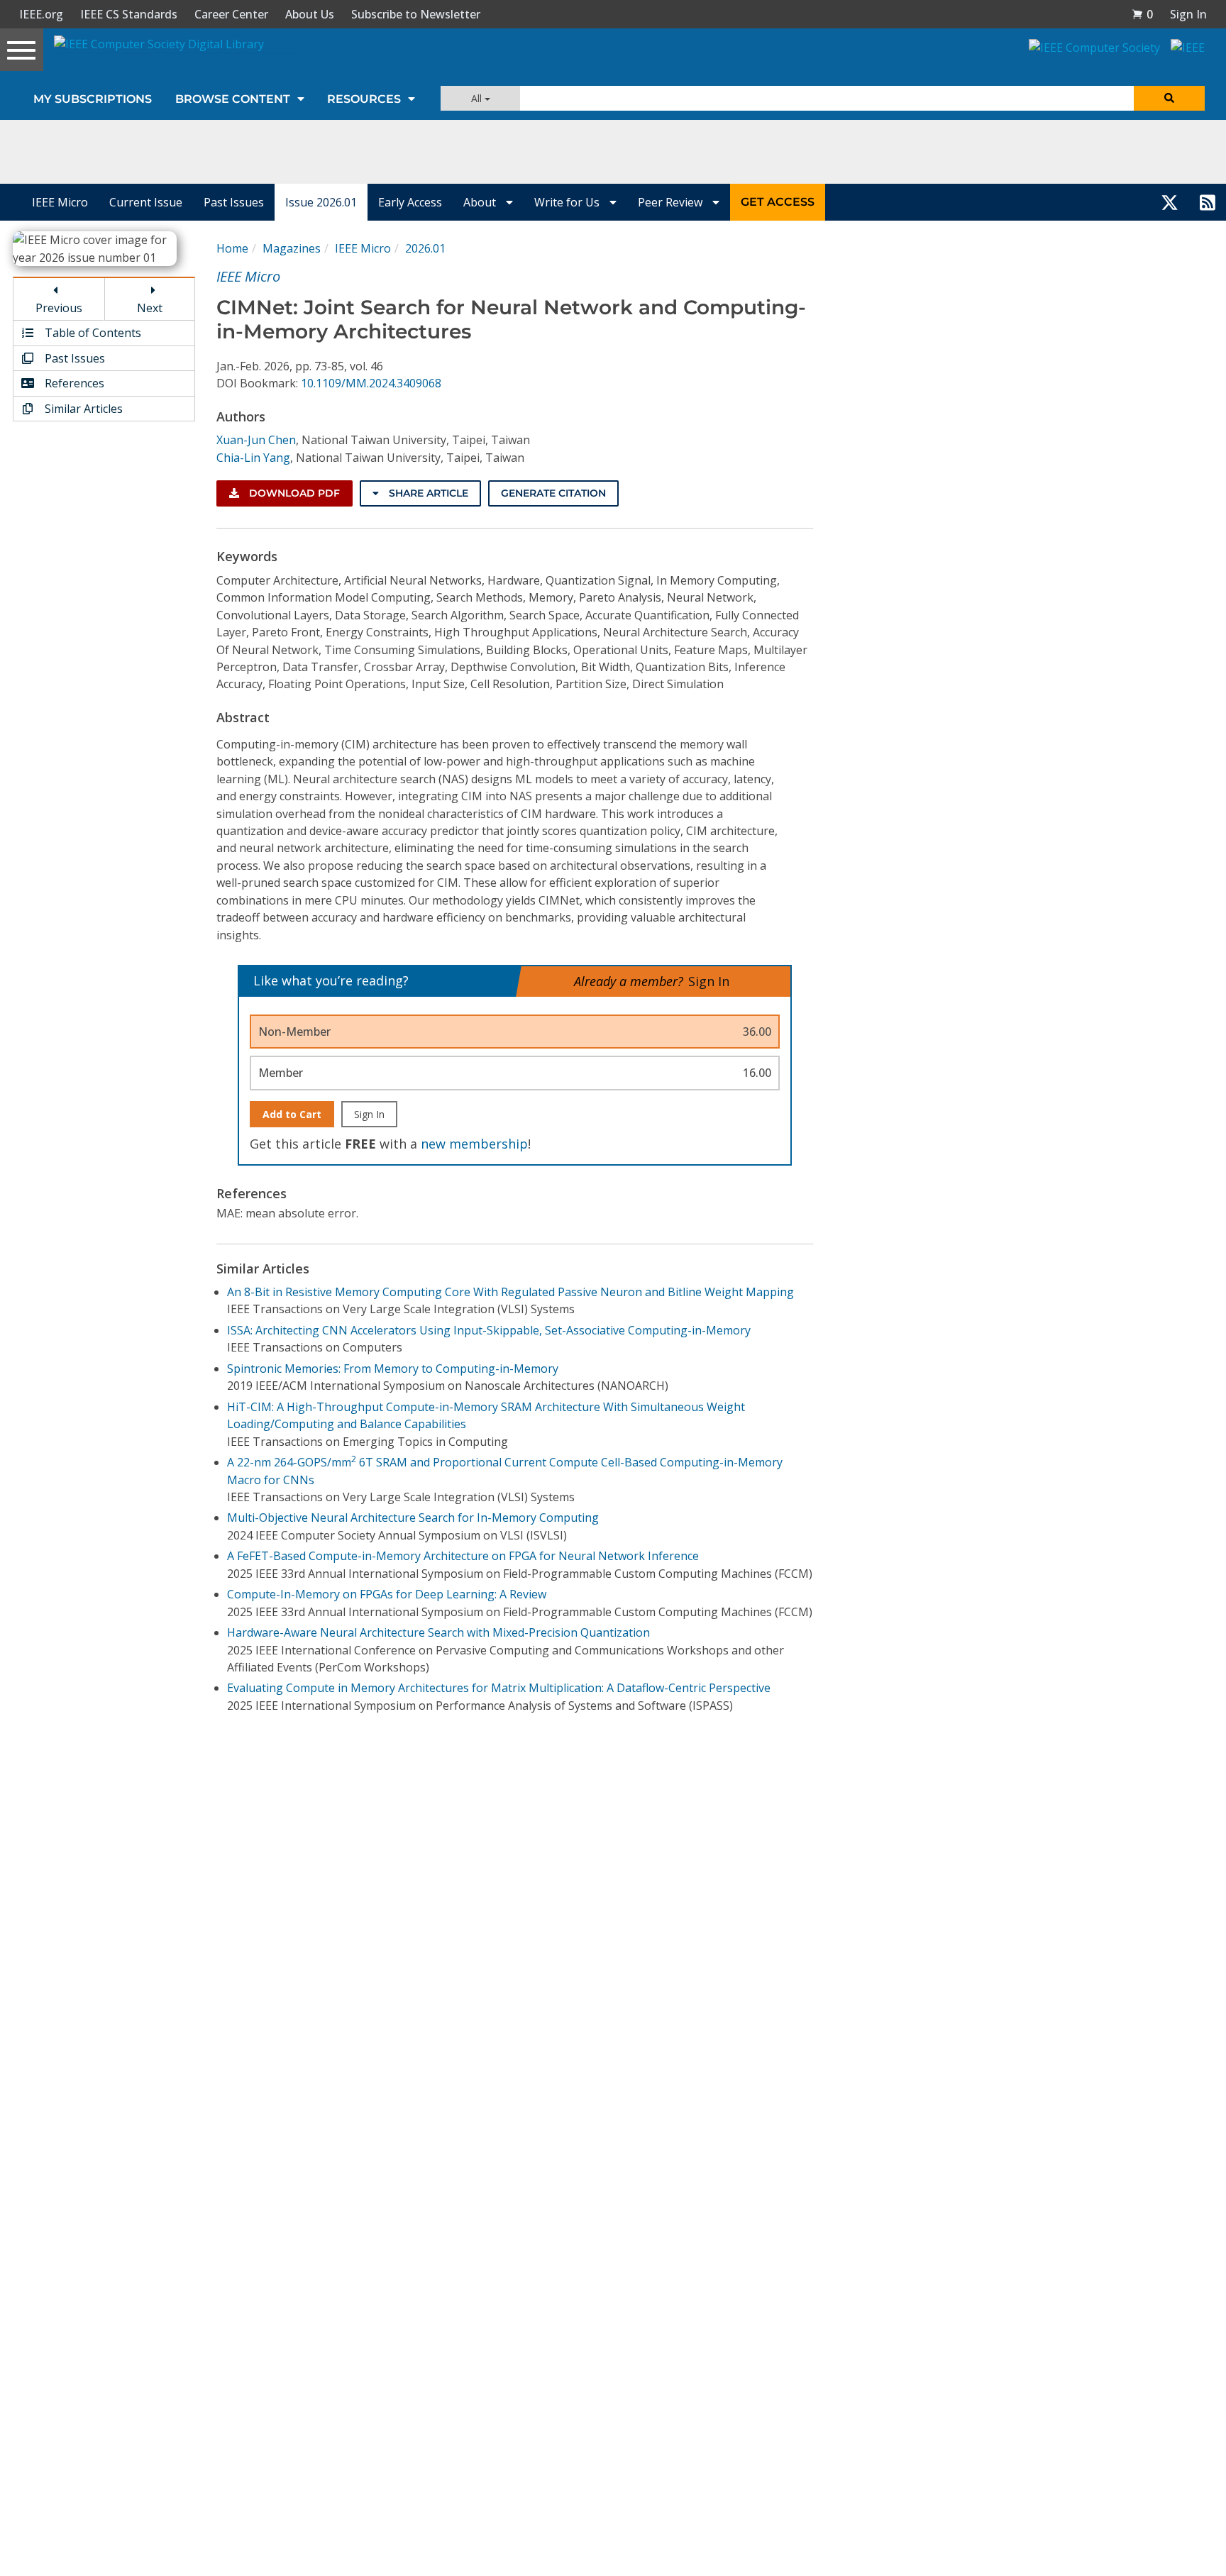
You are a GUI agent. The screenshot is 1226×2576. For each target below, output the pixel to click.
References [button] (73, 383)
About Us (310, 14)
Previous (59, 308)
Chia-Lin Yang (253, 458)
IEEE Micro (60, 202)
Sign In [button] (1188, 14)
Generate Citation (553, 493)
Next (150, 308)
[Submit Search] (1169, 98)
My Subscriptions (93, 99)
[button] (1142, 14)
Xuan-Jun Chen (256, 440)
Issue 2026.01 (321, 202)
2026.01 (425, 248)
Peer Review (672, 202)
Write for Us (568, 202)
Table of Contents (92, 333)
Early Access (410, 202)
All (478, 98)
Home (232, 248)
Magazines (292, 248)
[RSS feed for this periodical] (1208, 202)
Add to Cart (292, 1114)
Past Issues (234, 202)
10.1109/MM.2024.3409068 (371, 383)
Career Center (231, 14)
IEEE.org (41, 14)
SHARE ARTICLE (427, 493)
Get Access (778, 202)
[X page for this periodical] (1170, 202)
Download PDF (293, 493)
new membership (474, 1144)
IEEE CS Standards (129, 14)
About (481, 202)
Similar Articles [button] (82, 409)
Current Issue (146, 202)
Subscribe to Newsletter (416, 14)
